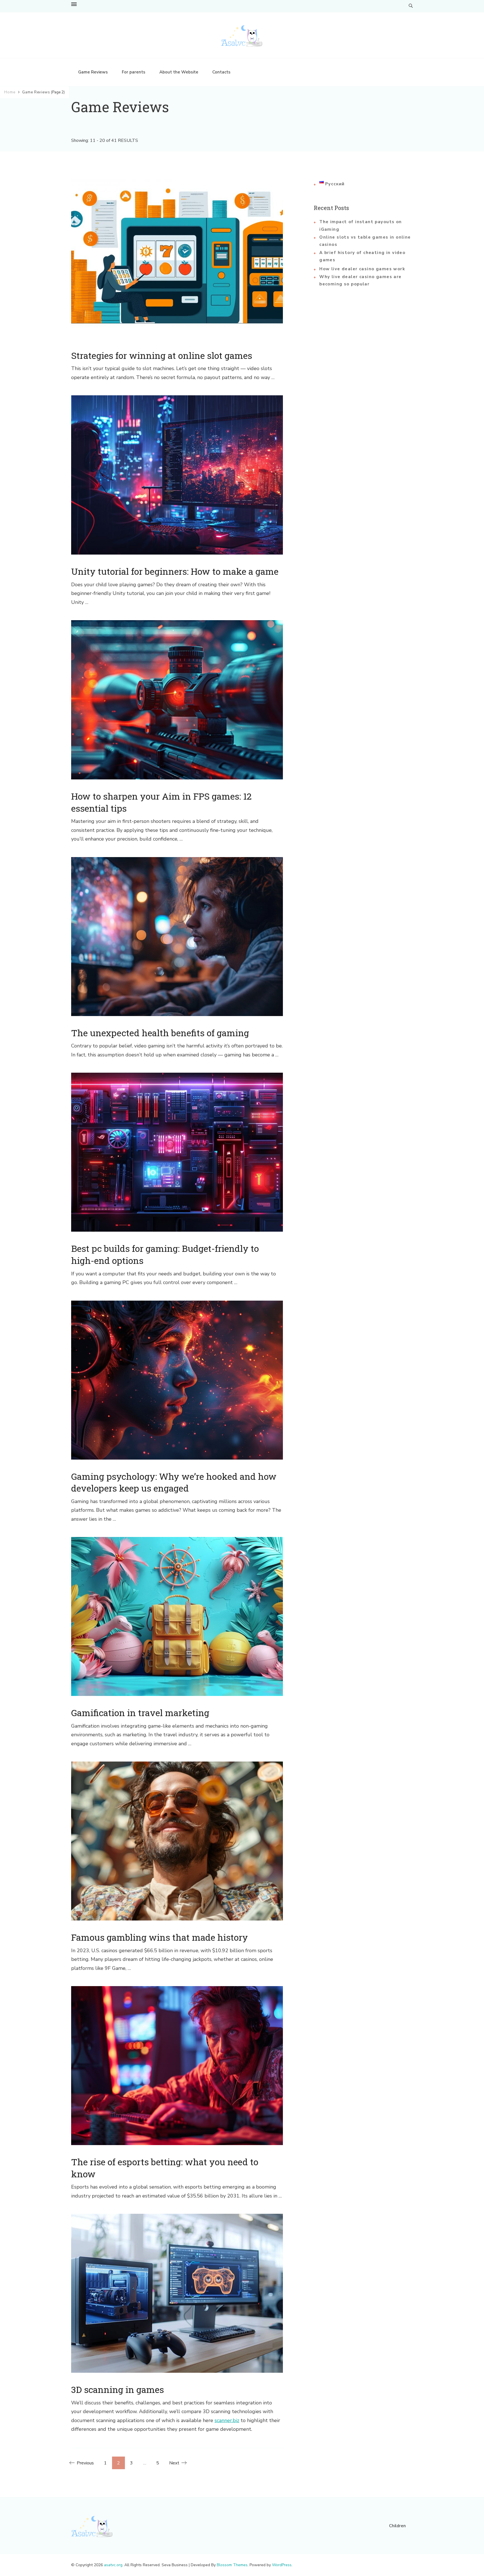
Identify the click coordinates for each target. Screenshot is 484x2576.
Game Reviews (93, 72)
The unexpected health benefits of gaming (160, 1033)
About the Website (179, 72)
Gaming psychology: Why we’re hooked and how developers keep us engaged (174, 1482)
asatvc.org (113, 2565)
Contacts (221, 72)
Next (174, 2463)
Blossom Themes (232, 2565)
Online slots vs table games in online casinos (365, 241)
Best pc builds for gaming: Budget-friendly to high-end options (165, 1254)
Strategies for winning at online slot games (162, 355)
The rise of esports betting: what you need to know (165, 2168)
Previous (85, 2463)
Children (397, 2526)
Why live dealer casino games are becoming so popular (360, 280)
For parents (134, 72)
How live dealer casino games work (362, 269)
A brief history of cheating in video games (362, 256)
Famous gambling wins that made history (160, 1937)
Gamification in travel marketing (140, 1713)
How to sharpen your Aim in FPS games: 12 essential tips (161, 802)
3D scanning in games (117, 2389)
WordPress (282, 2565)
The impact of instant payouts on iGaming (360, 225)
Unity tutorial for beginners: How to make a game (175, 571)
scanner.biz (227, 2420)
